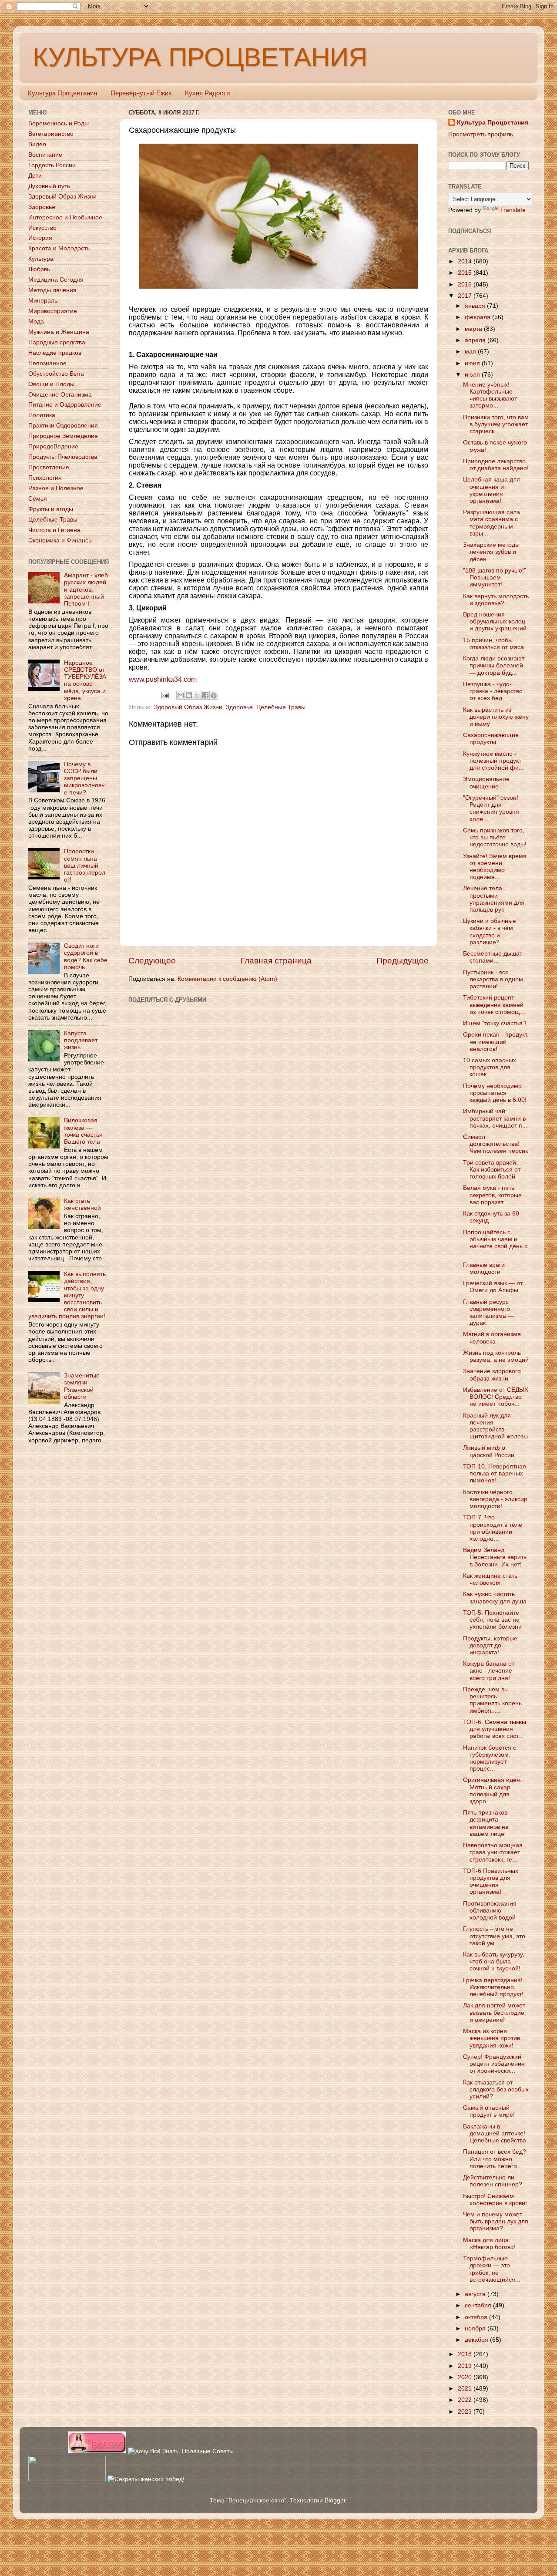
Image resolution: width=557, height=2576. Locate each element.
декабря (477, 2340)
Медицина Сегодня (56, 280)
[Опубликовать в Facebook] (205, 695)
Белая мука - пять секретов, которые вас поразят (492, 1195)
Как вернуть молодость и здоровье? (496, 600)
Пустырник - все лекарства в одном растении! (493, 979)
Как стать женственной (82, 1204)
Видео (37, 144)
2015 (466, 273)
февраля (478, 317)
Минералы (44, 301)
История (40, 238)
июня (473, 363)
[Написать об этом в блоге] (189, 695)
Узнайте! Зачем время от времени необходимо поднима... (495, 867)
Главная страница (276, 961)
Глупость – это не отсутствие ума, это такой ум (494, 1936)
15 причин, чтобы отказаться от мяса (493, 644)
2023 (466, 2412)
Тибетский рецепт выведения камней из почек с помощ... (494, 1005)
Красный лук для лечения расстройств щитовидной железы (495, 1426)
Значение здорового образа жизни (492, 1375)
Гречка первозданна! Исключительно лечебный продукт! (493, 1987)
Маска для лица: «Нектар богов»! (489, 2244)
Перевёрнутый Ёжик (141, 93)
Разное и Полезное (56, 488)
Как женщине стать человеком (490, 1579)
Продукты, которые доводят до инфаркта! (490, 1645)
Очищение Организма (60, 395)
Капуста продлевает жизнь (81, 1040)
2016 (466, 285)
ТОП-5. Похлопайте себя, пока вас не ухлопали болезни (492, 1620)
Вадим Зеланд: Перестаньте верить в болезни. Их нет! (495, 1557)
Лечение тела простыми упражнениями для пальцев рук (494, 899)
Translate (513, 210)
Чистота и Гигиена (54, 530)
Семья (38, 499)
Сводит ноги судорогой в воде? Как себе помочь (86, 956)
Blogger (335, 2500)
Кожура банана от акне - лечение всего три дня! (489, 1671)
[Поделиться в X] (197, 695)
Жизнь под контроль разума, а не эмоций (496, 1356)
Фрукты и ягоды (51, 509)
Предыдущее (403, 961)
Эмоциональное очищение (486, 783)
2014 (466, 261)
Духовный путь (49, 186)
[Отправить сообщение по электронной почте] (165, 695)
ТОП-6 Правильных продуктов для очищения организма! (491, 1882)
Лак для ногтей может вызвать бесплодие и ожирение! (494, 2012)
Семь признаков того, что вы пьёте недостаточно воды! (495, 837)
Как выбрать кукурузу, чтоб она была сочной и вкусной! (494, 1961)
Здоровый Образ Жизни (188, 707)
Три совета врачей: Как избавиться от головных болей (492, 1170)
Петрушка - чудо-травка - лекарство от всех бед (493, 691)
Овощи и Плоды (51, 384)
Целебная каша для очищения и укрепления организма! (492, 490)
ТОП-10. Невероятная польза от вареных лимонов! (495, 1473)
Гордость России (52, 165)
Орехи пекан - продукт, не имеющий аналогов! (496, 1042)
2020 (466, 2377)
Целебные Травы (281, 707)
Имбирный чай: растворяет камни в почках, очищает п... (495, 1118)
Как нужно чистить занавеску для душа (495, 1598)
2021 (466, 2389)
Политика (42, 415)
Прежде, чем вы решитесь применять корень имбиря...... (492, 1700)
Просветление (49, 467)
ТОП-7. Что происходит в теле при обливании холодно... (493, 1528)
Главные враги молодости (484, 1268)
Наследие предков (55, 353)
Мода (36, 322)
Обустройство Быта (56, 374)
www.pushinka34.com (163, 679)
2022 (466, 2400)
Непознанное (47, 363)
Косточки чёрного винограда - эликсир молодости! (495, 1499)
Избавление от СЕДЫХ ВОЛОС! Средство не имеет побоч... (496, 1397)
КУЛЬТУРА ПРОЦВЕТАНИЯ (200, 57)
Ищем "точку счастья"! (495, 1023)
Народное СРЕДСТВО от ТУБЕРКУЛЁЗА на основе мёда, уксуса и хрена (85, 680)
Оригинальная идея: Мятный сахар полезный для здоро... (492, 1791)
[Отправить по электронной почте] (181, 695)
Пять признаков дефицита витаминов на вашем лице (486, 1823)
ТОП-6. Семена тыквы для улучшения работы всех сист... (495, 1729)
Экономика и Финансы (60, 540)
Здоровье (239, 707)
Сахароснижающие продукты (491, 739)
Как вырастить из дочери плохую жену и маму (496, 717)
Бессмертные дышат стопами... (493, 957)
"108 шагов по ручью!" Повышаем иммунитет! (495, 577)
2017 (466, 296)
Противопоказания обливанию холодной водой (490, 1911)
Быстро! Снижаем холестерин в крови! (495, 2200)
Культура (41, 259)
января (476, 306)
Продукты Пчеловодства (63, 457)
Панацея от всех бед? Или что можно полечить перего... (495, 2159)
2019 (466, 2366)
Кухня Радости (207, 93)
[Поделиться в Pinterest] (214, 695)
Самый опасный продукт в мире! (489, 2111)
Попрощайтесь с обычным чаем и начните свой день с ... (495, 1243)
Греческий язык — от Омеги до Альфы (493, 1287)
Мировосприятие (53, 311)
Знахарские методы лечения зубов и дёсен (491, 552)
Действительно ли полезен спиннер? (493, 2181)
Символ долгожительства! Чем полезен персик (495, 1144)
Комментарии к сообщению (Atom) (227, 979)
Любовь (39, 269)
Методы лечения (52, 290)
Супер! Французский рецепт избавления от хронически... (494, 2064)
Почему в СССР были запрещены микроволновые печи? (85, 778)
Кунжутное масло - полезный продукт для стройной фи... (493, 761)
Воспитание (45, 155)
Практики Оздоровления (63, 426)
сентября (479, 2305)
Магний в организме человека (492, 1338)
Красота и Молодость (59, 248)
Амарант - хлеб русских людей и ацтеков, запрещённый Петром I (86, 589)
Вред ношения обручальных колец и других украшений (495, 621)
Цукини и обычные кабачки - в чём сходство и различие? (490, 932)
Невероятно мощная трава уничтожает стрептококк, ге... (493, 1852)
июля (473, 375)
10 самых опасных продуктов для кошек (490, 1067)
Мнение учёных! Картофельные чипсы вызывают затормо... (490, 395)
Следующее (152, 961)
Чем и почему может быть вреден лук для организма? (496, 2221)
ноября (476, 2329)
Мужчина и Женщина (59, 332)
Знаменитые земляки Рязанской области (82, 1386)
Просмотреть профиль (481, 134)
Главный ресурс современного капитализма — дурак (488, 1313)
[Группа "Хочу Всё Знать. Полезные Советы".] (181, 2451)
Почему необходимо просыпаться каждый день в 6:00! (495, 1093)
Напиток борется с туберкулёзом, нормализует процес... (490, 1758)
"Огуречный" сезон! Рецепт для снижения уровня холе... (491, 808)
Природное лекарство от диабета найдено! (496, 465)
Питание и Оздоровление (65, 405)
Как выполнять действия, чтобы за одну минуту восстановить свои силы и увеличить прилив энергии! (67, 1295)
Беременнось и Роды (59, 123)
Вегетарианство (51, 134)
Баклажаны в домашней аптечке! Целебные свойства (495, 2133)
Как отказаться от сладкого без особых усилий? (496, 2089)
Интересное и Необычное (65, 217)
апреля (476, 340)
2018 (466, 2354)
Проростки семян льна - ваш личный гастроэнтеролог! (85, 865)
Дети (35, 176)
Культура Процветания (62, 93)
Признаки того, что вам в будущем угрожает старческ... (496, 424)
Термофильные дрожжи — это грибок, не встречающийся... (492, 2269)
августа (476, 2294)
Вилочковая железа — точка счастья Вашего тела (83, 1131)
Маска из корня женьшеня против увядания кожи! (492, 2038)
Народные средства (57, 342)
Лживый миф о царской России (489, 1451)
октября (477, 2317)
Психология (45, 478)
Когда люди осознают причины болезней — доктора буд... (494, 665)
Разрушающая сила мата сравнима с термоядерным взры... (492, 523)
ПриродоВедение (53, 446)
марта (474, 329)
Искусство (42, 228)
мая (471, 352)
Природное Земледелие (63, 436)
